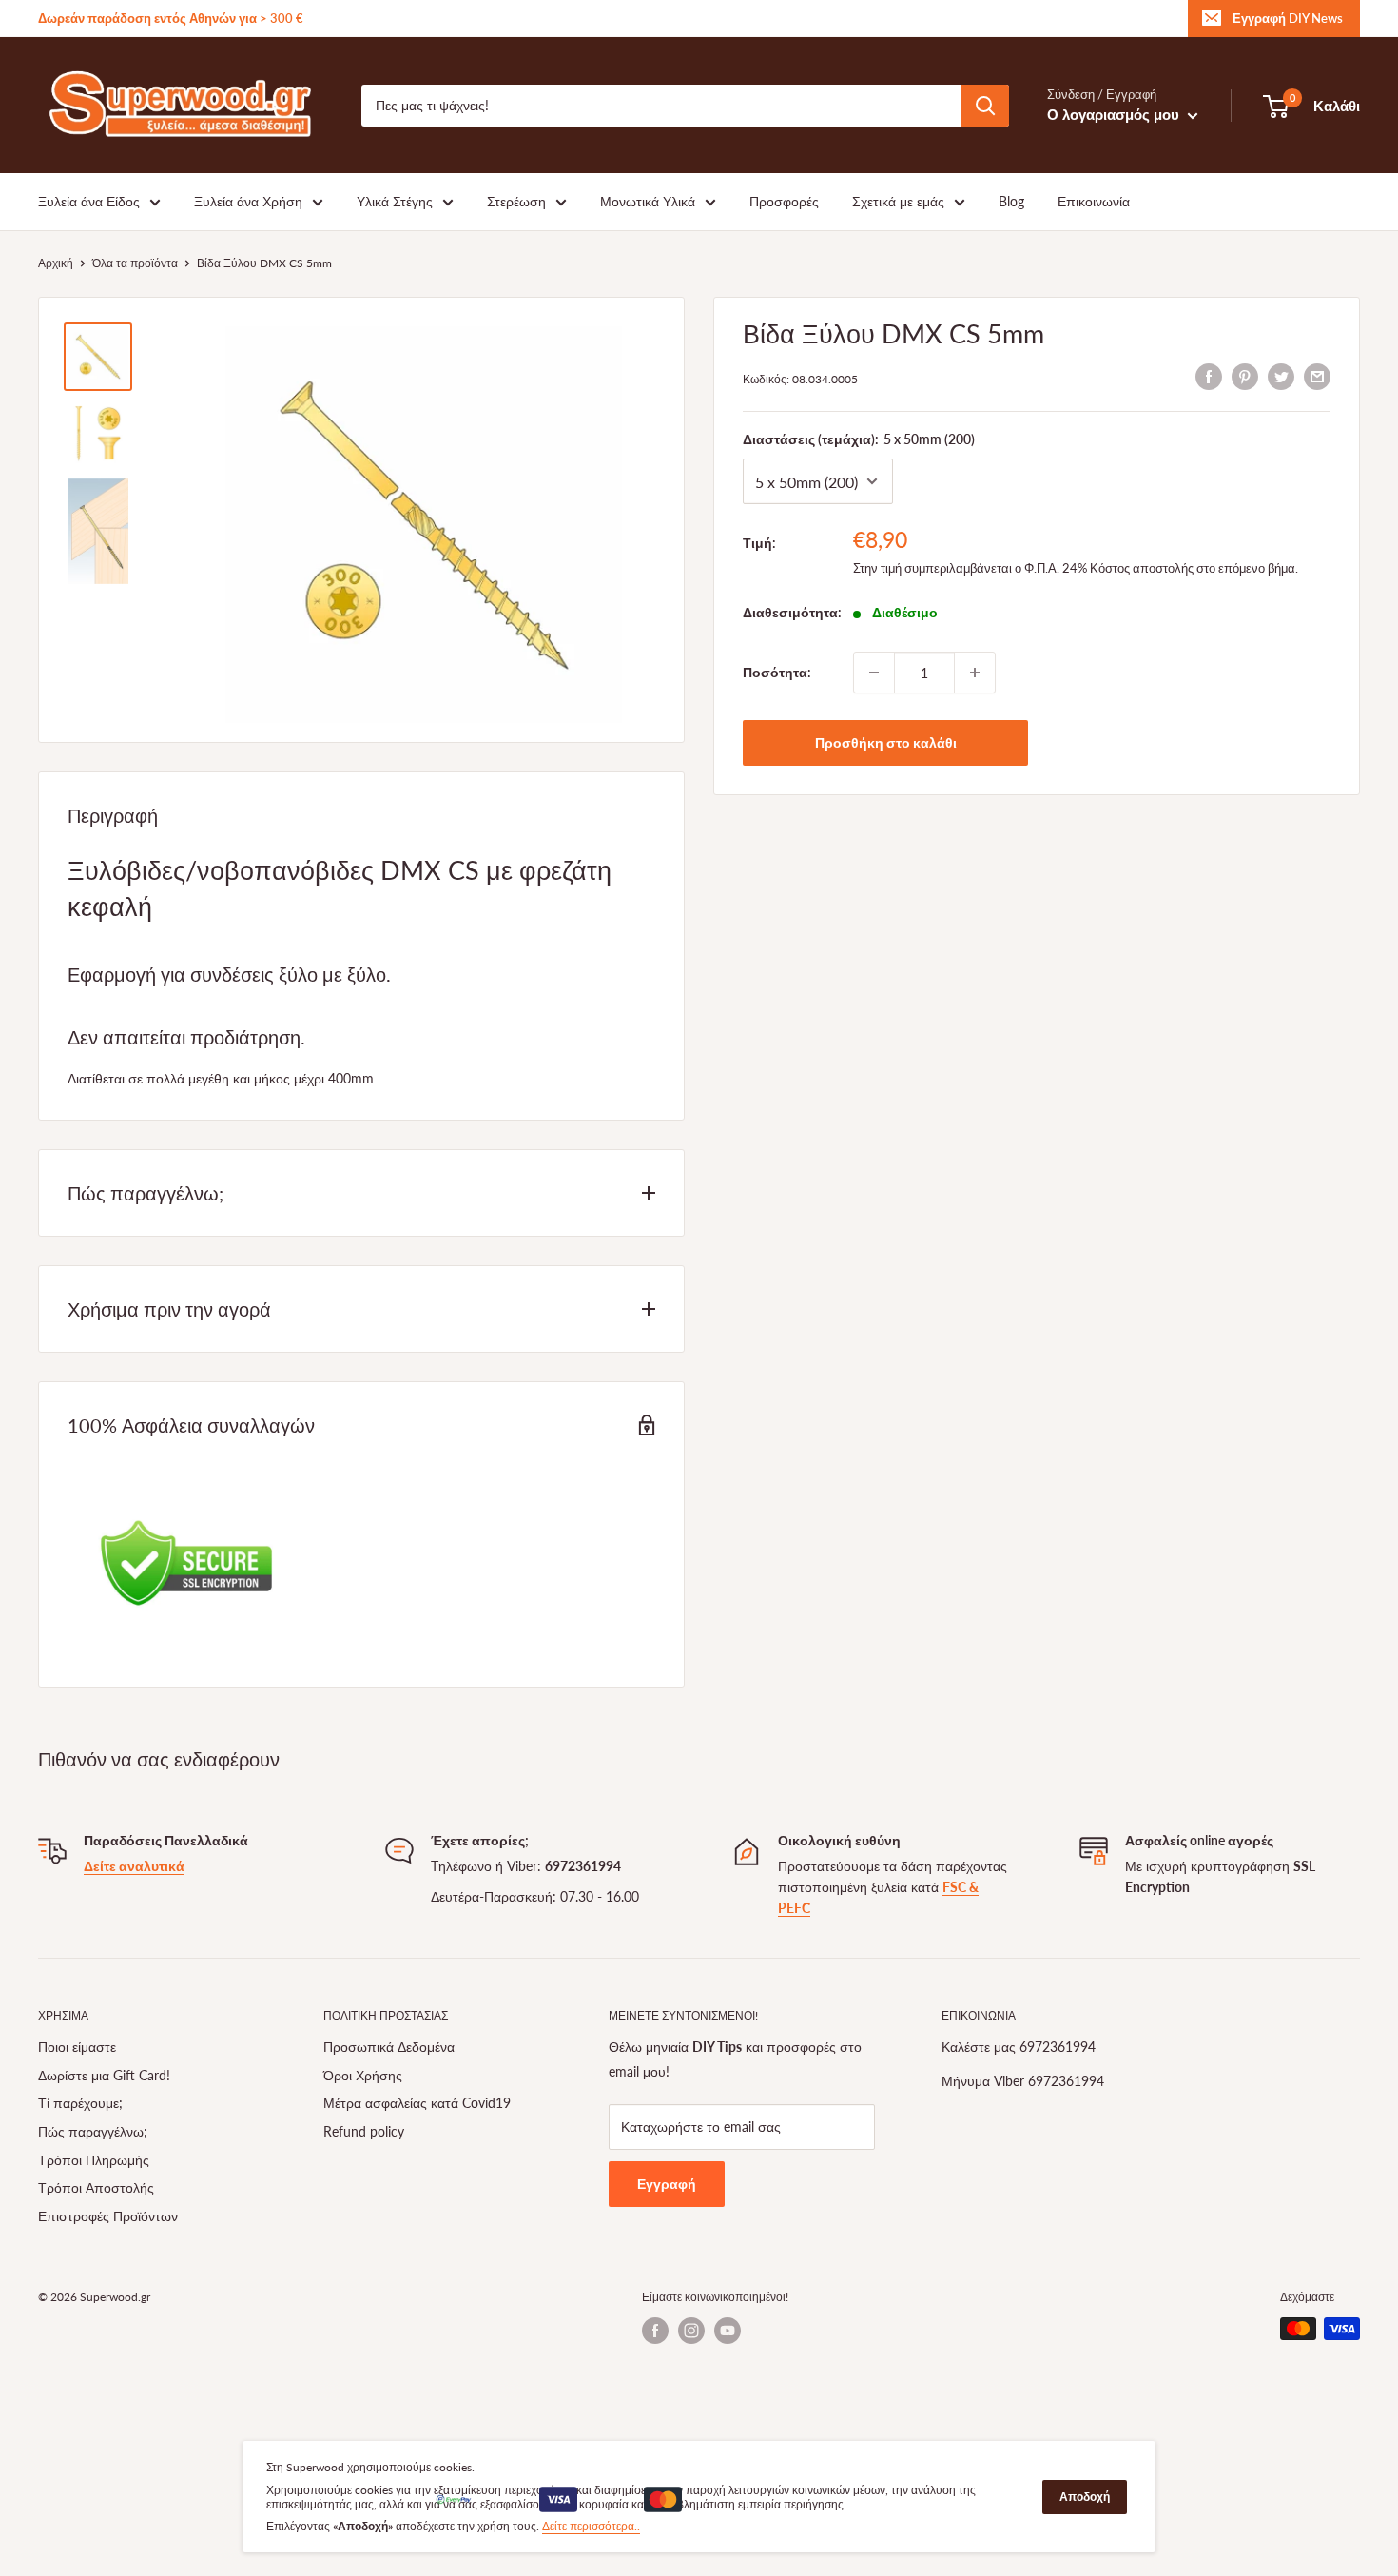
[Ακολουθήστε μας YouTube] (728, 2331)
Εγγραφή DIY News (1288, 18)
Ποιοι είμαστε (77, 2047)
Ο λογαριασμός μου (1115, 114)
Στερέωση (516, 201)
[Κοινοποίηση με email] (1317, 376)
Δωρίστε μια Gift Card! (104, 2075)
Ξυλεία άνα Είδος (89, 201)
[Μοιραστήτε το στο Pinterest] (1245, 376)
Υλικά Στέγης (395, 201)
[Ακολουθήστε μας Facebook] (655, 2331)
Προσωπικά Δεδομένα (389, 2047)
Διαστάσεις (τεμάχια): (859, 439)
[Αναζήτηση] (985, 106)
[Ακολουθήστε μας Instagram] (691, 2331)
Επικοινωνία (1094, 201)
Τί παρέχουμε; (80, 2103)
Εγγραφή (667, 2184)
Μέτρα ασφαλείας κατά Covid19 (417, 2103)
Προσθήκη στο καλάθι (886, 742)
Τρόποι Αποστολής (96, 2187)
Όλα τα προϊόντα (135, 263)
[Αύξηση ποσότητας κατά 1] (975, 673)
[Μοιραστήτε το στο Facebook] (1209, 376)
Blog (1011, 201)
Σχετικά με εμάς (898, 201)
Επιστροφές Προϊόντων (108, 2216)
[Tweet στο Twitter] (1281, 376)
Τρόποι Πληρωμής (94, 2160)
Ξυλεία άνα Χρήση (248, 201)
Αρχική (56, 263)
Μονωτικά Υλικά (648, 201)
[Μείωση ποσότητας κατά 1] (874, 673)
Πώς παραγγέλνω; (93, 2131)
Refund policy (364, 2131)
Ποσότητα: (777, 671)
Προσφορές (784, 201)
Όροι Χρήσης (363, 2075)
